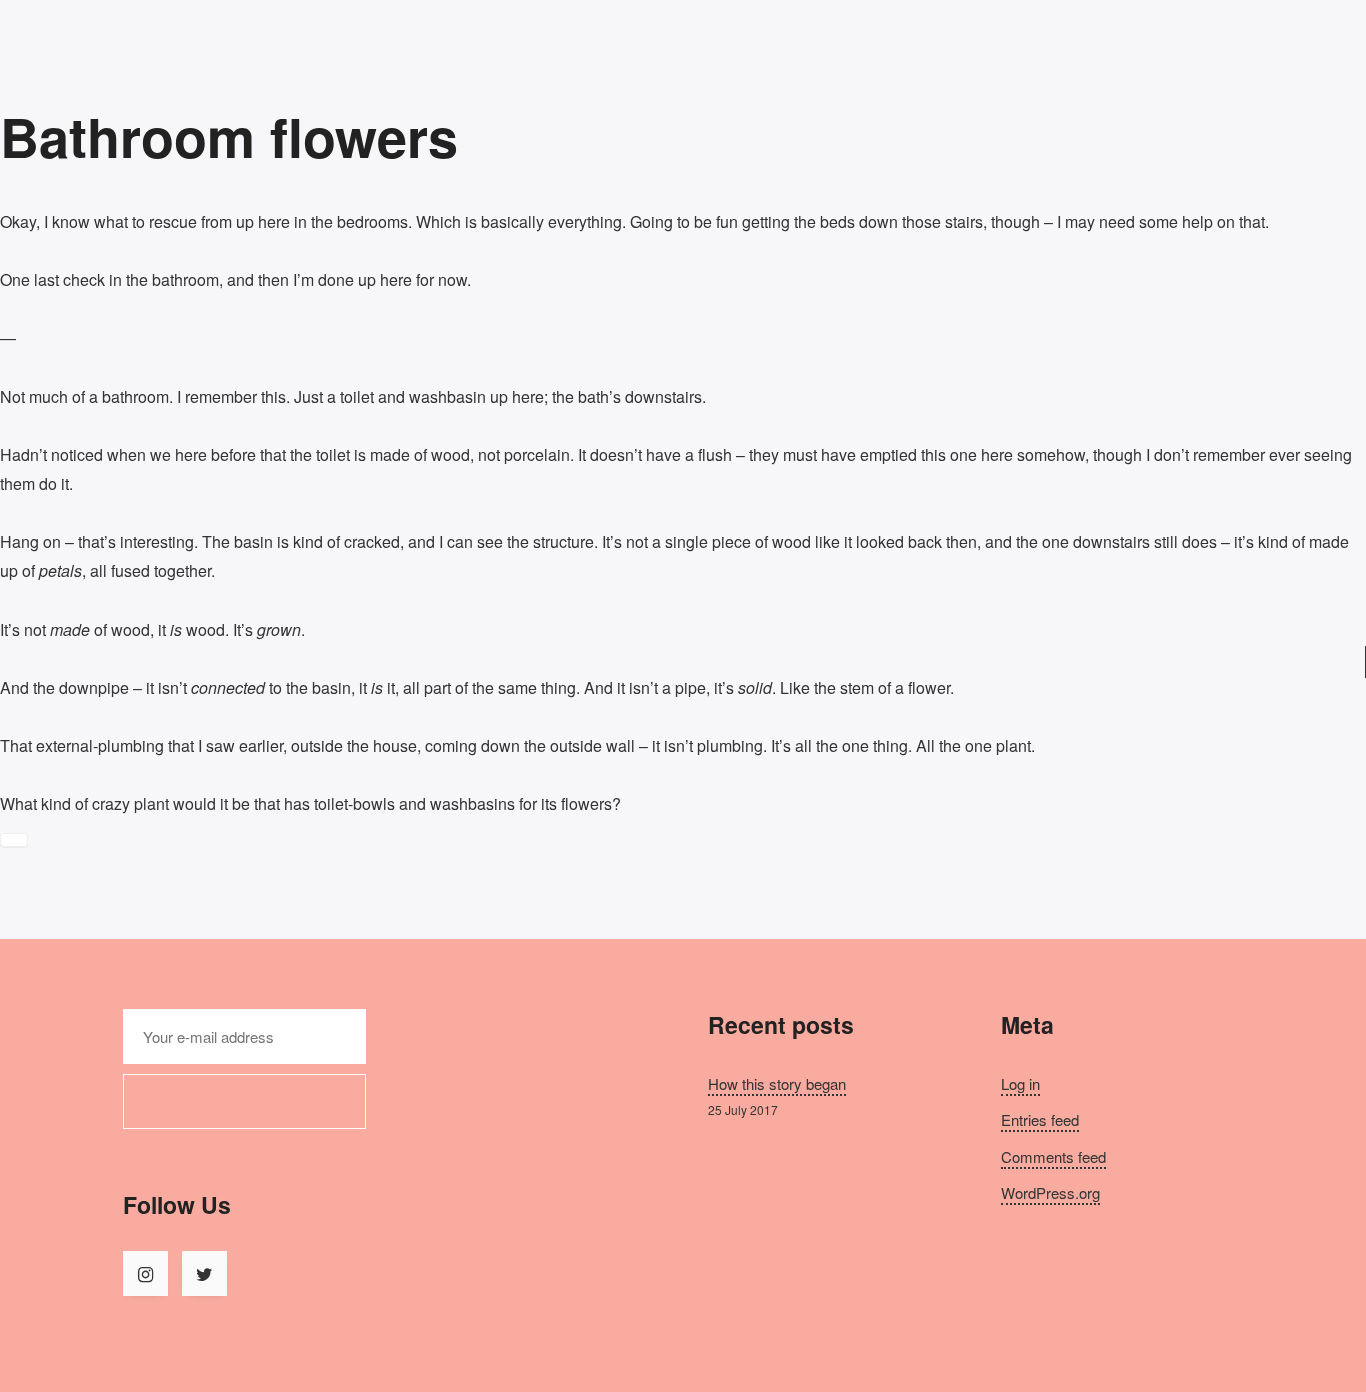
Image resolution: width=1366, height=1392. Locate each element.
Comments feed (1053, 1156)
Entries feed (1040, 1119)
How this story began (777, 1083)
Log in (1020, 1083)
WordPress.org (1050, 1192)
